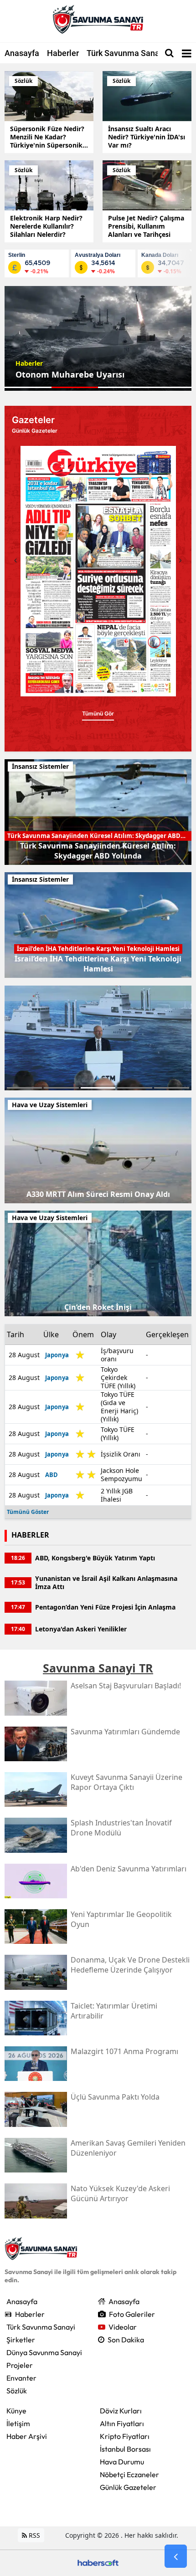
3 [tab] (98, 1088)
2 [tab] (61, 1088)
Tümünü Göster (28, 1512)
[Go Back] (176, 2556)
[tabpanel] (98, 338)
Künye (16, 2411)
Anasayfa (22, 53)
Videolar (123, 2327)
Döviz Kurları (121, 2411)
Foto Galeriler (132, 2314)
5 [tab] (172, 1088)
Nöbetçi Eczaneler (129, 2474)
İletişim (18, 2423)
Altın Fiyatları (122, 2423)
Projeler (20, 2365)
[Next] (181, 560)
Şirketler (21, 2340)
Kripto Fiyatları (125, 2436)
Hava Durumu (122, 2462)
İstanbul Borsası (125, 2449)
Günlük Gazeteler (128, 2487)
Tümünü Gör (98, 713)
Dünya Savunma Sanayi (44, 2352)
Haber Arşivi (27, 2436)
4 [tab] (135, 1088)
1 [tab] (24, 1088)
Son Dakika (126, 2340)
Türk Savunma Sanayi (126, 53)
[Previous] (15, 560)
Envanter (21, 2378)
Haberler (63, 53)
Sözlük (17, 2391)
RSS (34, 2535)
